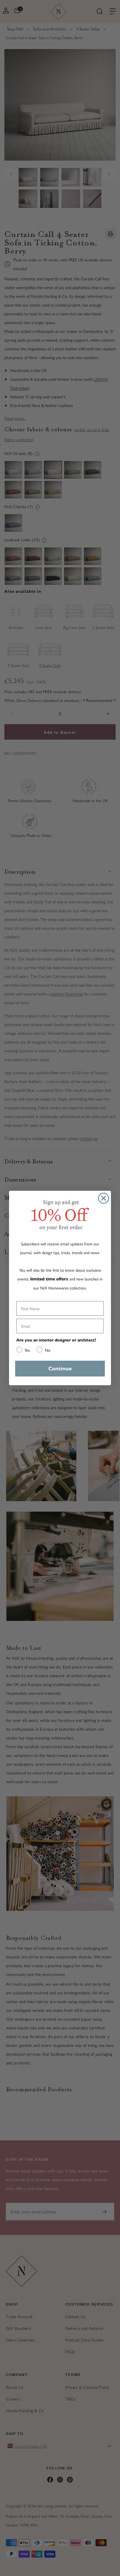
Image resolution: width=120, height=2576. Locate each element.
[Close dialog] (104, 1198)
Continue (60, 1369)
